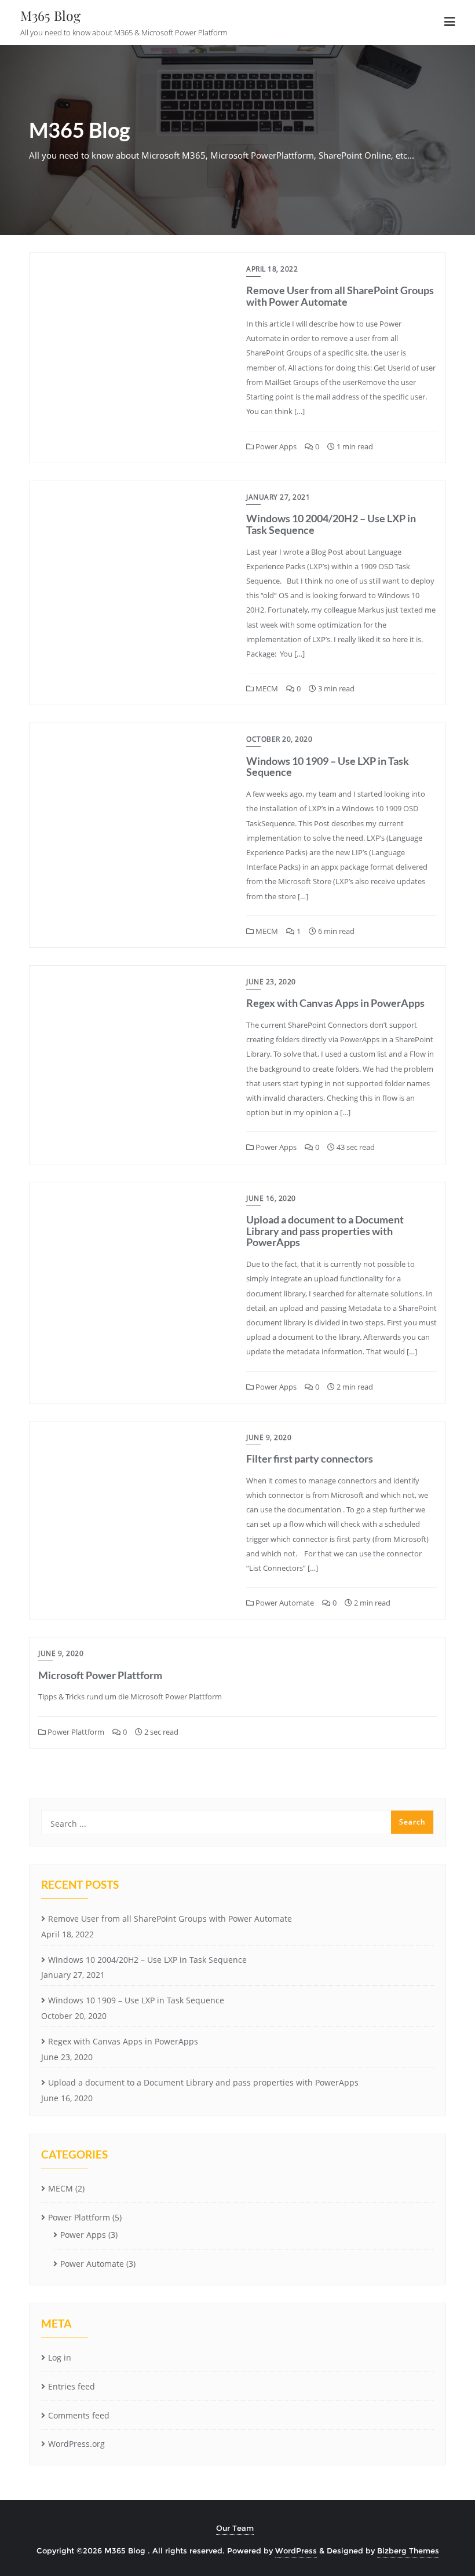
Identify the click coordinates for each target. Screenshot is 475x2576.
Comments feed (79, 2415)
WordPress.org (76, 2444)
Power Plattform (75, 1732)
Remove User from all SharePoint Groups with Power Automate (340, 296)
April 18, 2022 (272, 269)
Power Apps (275, 446)
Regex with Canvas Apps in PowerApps (335, 1003)
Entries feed (72, 2386)
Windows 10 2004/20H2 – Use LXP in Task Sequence (331, 524)
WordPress (296, 2551)
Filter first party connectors (310, 1459)
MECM (266, 688)
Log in (60, 2357)
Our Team (235, 2528)
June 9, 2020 (269, 1437)
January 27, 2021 (278, 497)
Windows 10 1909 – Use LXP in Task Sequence (328, 767)
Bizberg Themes (408, 2551)
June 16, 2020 (271, 1198)
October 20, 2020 (279, 739)
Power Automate (284, 1603)
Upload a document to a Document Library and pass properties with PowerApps (325, 1231)
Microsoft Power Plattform (100, 1675)
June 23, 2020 (271, 982)
